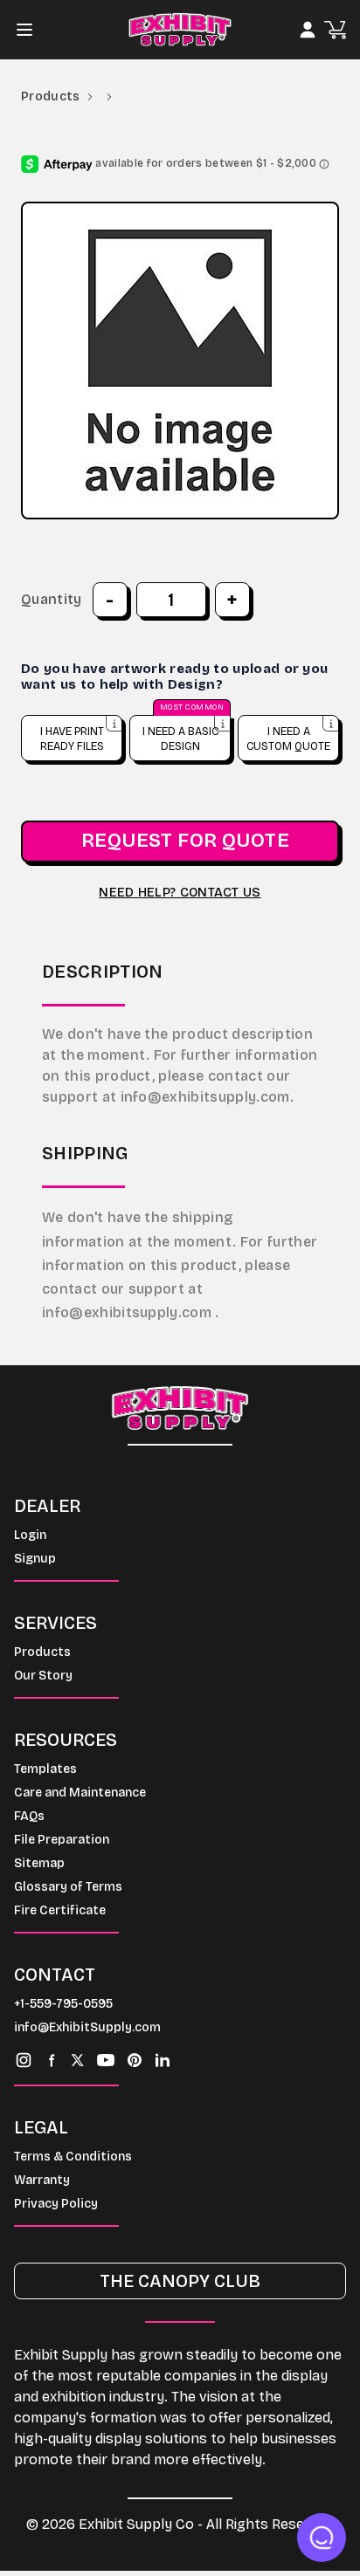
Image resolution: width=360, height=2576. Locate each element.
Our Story (43, 1676)
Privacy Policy (56, 2204)
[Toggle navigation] (30, 30)
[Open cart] (335, 30)
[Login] (308, 30)
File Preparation (62, 1840)
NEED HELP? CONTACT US (180, 893)
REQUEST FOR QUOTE (185, 841)
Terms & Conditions (73, 2157)
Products (51, 96)
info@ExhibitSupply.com (87, 2027)
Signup (35, 1559)
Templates (45, 1769)
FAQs (29, 1816)
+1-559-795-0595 (63, 2004)
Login (30, 1535)
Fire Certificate (60, 1910)
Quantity (52, 599)
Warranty (42, 2180)
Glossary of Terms (68, 1887)
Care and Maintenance (80, 1793)
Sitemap (39, 1863)
